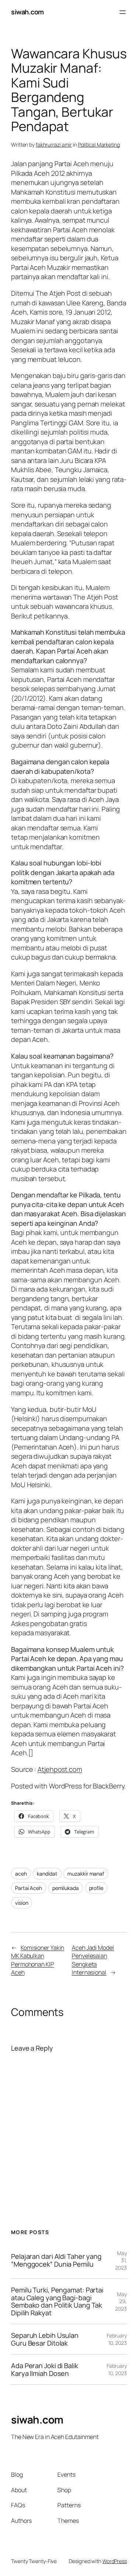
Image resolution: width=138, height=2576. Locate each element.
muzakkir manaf (86, 1874)
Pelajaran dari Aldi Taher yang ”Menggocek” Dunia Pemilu (56, 2260)
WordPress (115, 2561)
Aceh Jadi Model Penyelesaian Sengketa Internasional (93, 1960)
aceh (21, 1874)
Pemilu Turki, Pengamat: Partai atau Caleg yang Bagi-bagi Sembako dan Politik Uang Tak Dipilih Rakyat (57, 2301)
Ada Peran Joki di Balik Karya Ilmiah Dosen (45, 2369)
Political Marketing (99, 145)
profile (96, 1888)
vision (22, 1903)
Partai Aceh (29, 1888)
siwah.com (27, 12)
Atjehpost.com (60, 1769)
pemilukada (66, 1888)
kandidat (47, 1874)
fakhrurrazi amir (54, 145)
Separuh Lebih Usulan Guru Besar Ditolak (45, 2339)
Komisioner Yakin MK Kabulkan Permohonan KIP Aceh (38, 1960)
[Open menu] (123, 12)
